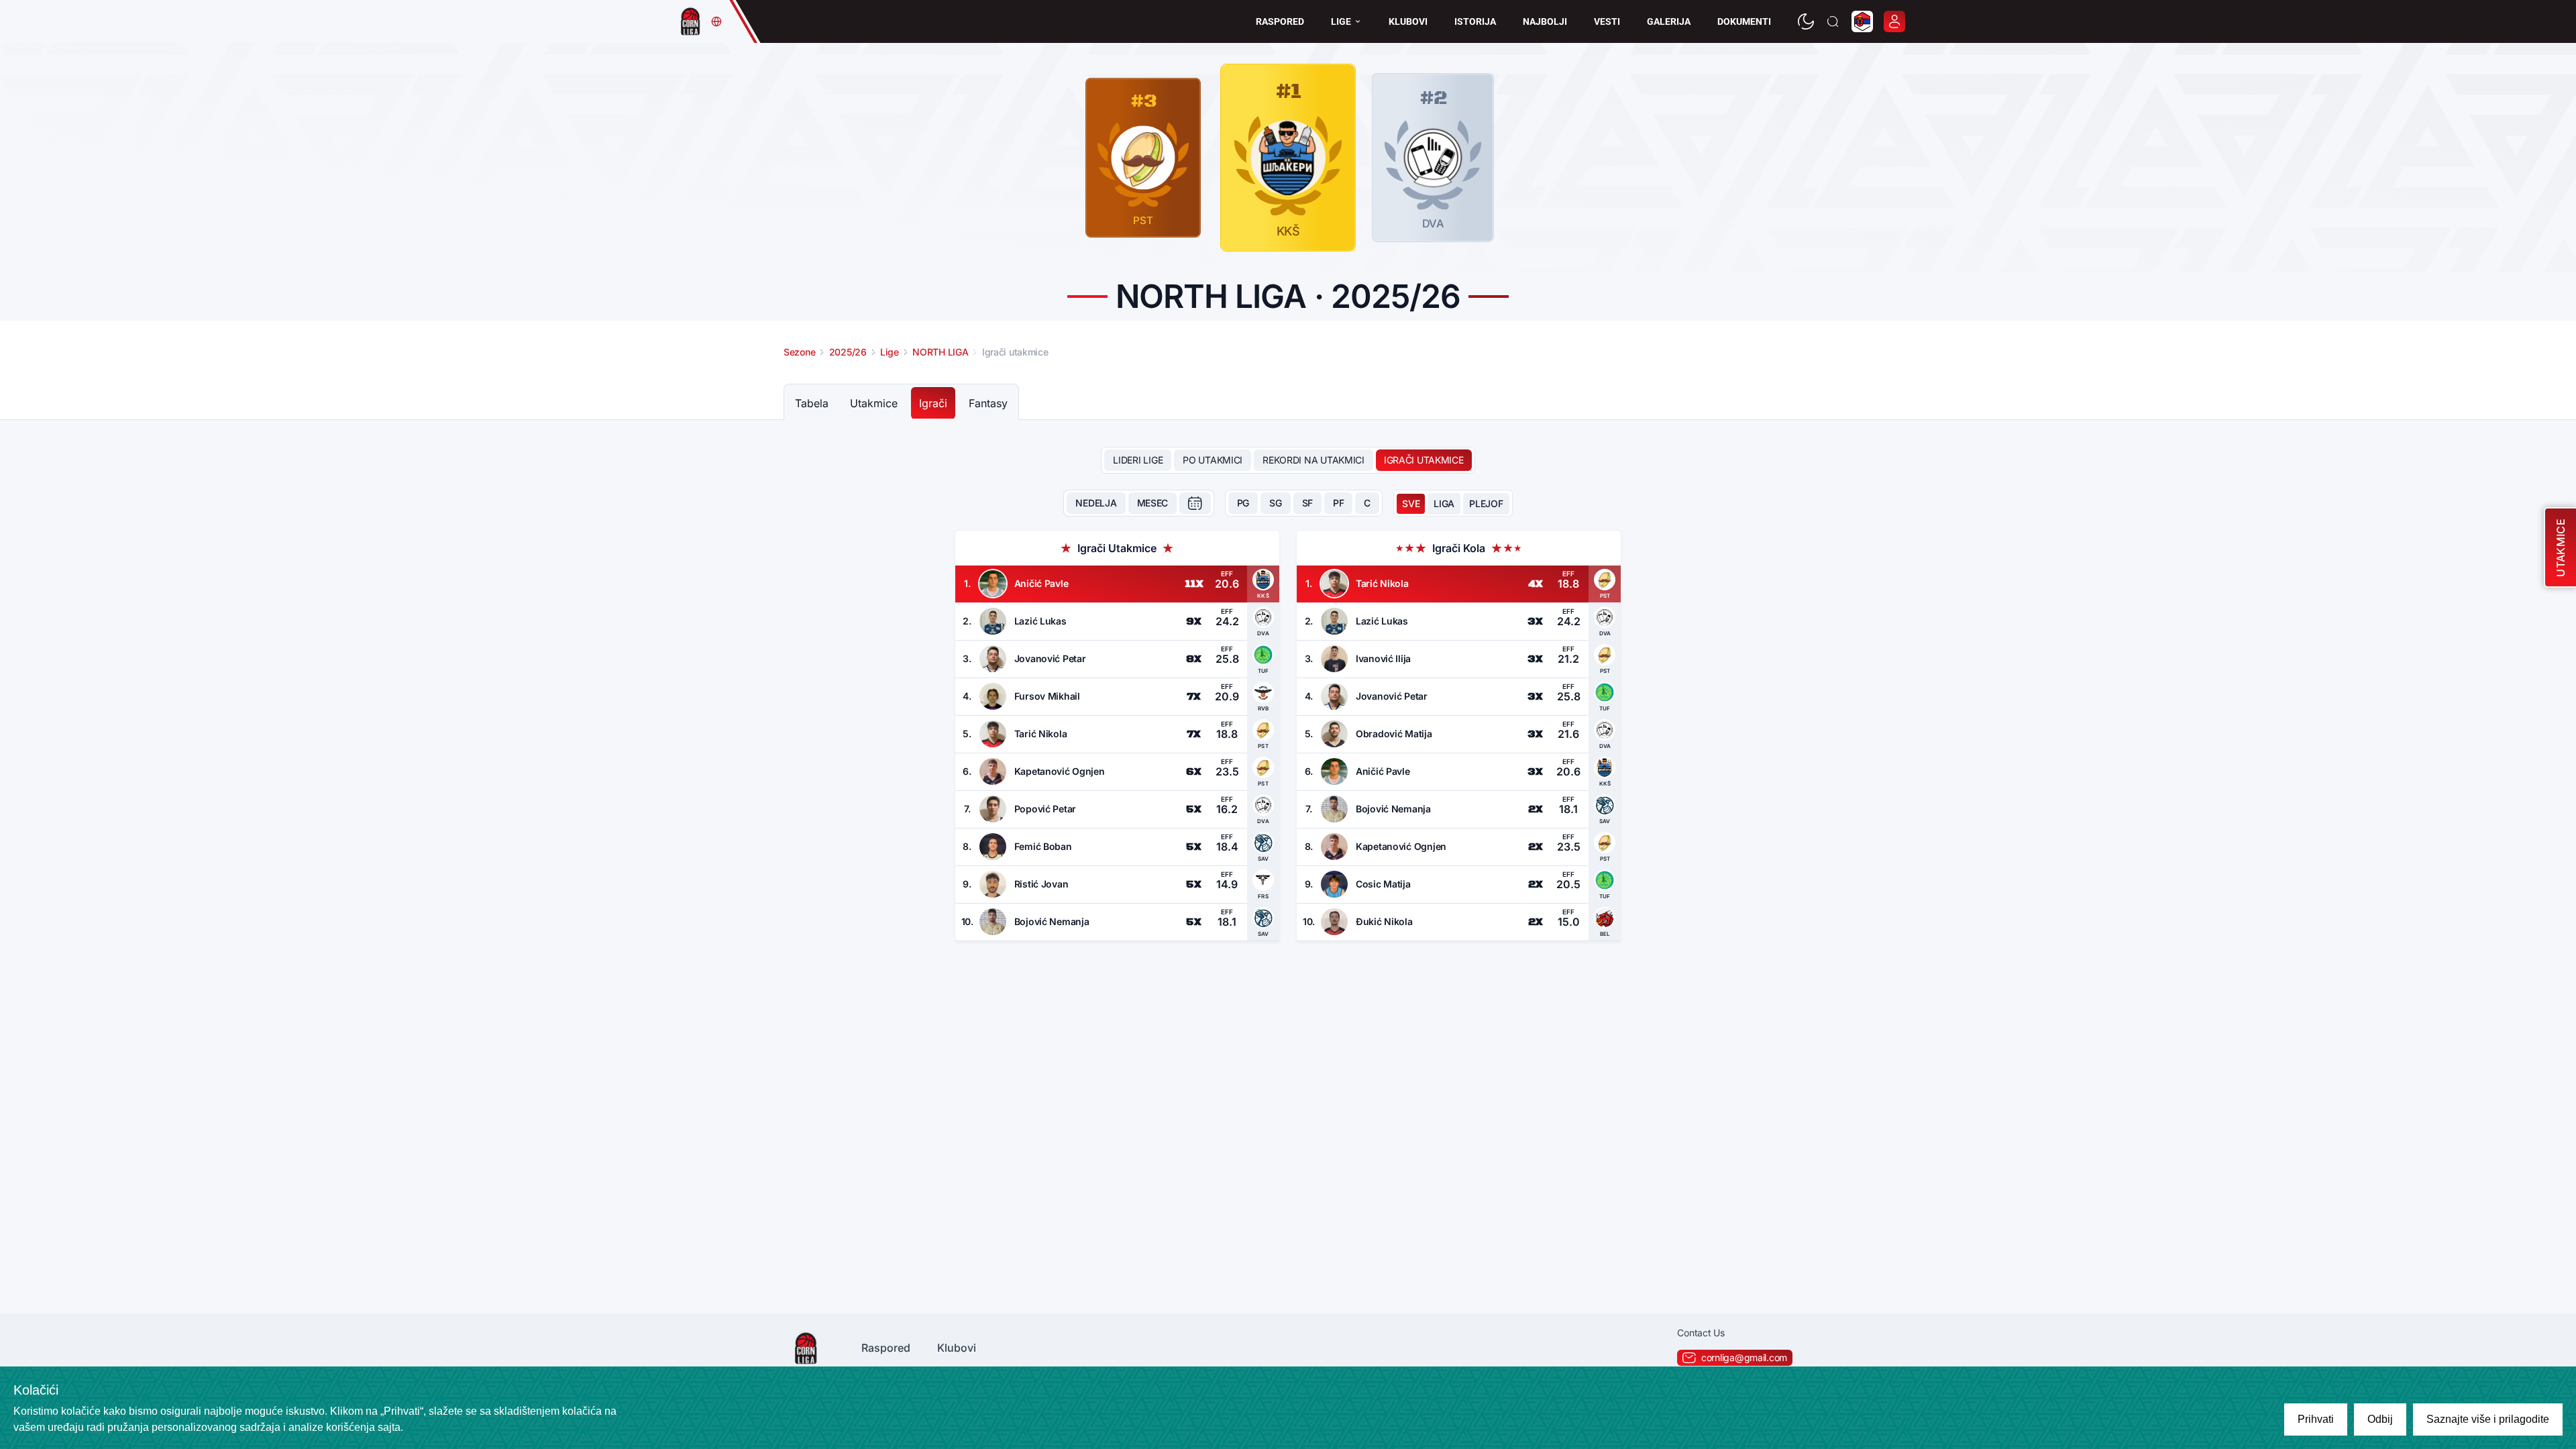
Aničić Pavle (1041, 583)
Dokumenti (1744, 21)
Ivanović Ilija (1383, 658)
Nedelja (1096, 503)
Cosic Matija (1383, 884)
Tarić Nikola (1041, 734)
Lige (1341, 21)
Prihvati (2316, 1419)
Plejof (1486, 503)
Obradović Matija (1394, 734)
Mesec (1153, 503)
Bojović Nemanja (1052, 921)
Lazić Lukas (1040, 621)
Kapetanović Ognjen (1060, 771)
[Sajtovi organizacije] (716, 21)
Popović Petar (1045, 809)
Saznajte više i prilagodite (2488, 1419)
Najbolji (1545, 21)
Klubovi (1408, 21)
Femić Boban (1043, 846)
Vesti (1607, 21)
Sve (1411, 503)
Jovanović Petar (1050, 658)
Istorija (1475, 21)
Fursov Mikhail (1047, 696)
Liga (1444, 503)
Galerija (1669, 21)
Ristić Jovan (1041, 884)
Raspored (1280, 21)
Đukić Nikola (1384, 921)
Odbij (2380, 1419)
